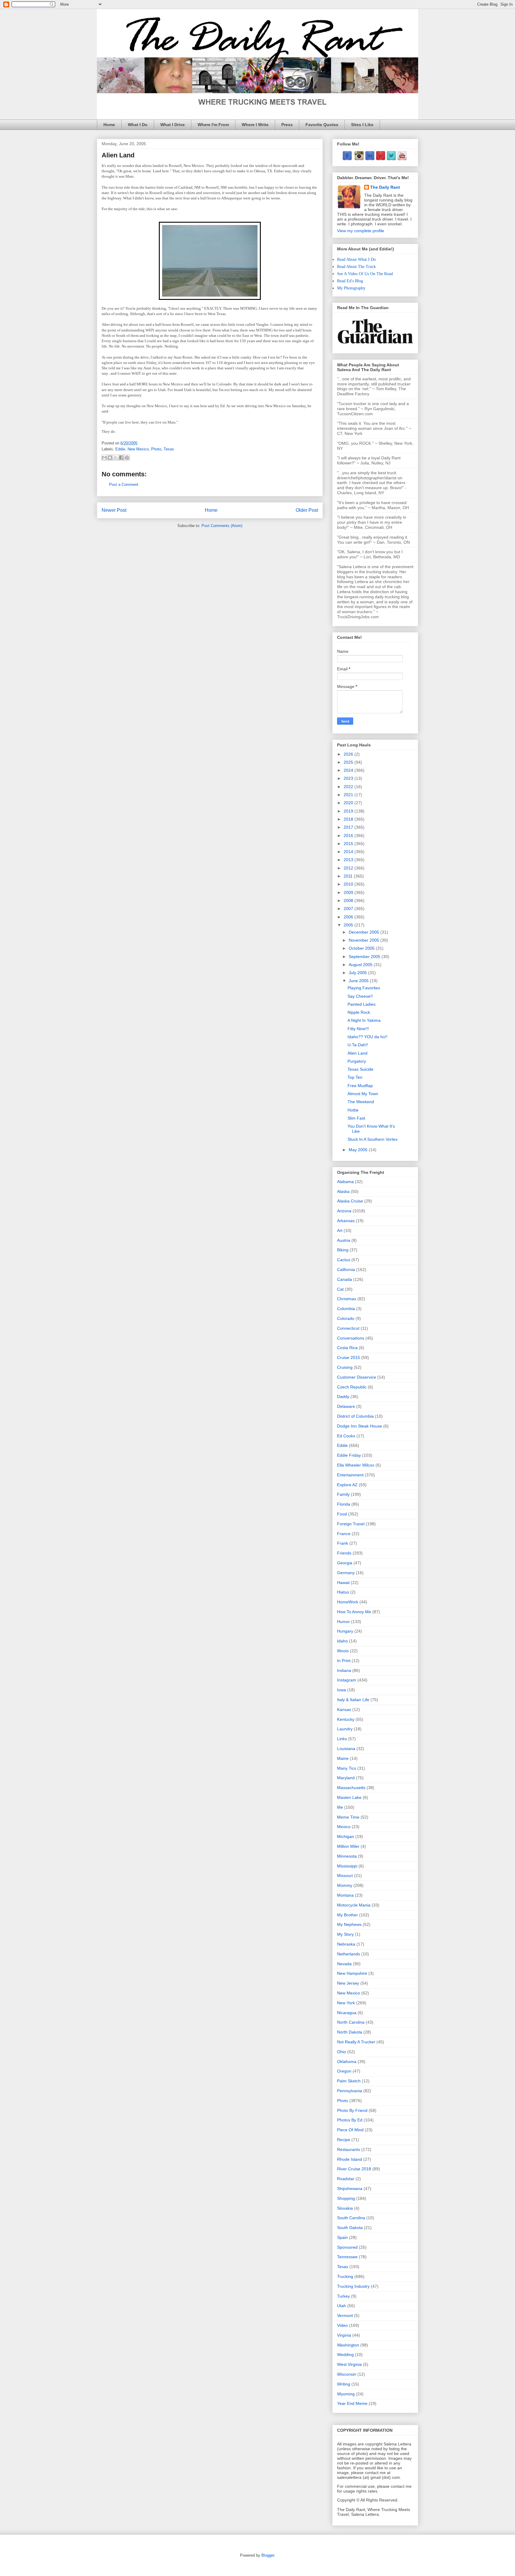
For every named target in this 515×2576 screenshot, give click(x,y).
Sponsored (347, 2247)
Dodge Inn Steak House (360, 1426)
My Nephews (349, 1924)
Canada (345, 1279)
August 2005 (361, 965)
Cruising (345, 1367)
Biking (343, 1250)
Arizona (344, 1211)
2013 (349, 860)
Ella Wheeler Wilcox (356, 1465)
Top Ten (355, 1077)
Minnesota (347, 1856)
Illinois (343, 1651)
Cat (340, 1289)
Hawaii (343, 1583)
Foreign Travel (351, 1524)
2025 (349, 762)
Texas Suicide (360, 1069)
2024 (349, 770)
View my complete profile (361, 231)
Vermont (345, 2315)
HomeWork (348, 1602)
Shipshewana (350, 2188)
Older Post (307, 510)
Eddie (120, 449)
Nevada (344, 1964)
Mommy (345, 1885)
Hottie (353, 1110)
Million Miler (348, 1846)
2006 (349, 917)
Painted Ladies (362, 1004)
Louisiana (346, 1749)
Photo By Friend (352, 2110)
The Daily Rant (385, 187)
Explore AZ (347, 1485)
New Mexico (138, 449)
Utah (342, 2306)
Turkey (343, 2296)
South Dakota (350, 2228)
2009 (349, 892)
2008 (349, 900)
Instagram (347, 1680)
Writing (344, 2384)
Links (342, 1739)
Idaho (342, 1641)
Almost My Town (363, 1094)
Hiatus (343, 1592)
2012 (349, 868)
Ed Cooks (346, 1436)
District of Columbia (355, 1416)
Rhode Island (350, 2159)
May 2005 (359, 1150)
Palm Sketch (349, 2081)
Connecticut (348, 1328)
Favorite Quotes (322, 125)
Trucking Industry (353, 2286)
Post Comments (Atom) (222, 526)
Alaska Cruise (350, 1201)
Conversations (351, 1338)
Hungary (345, 1631)
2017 (349, 827)
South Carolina (351, 2218)
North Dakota (350, 2032)
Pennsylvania (350, 2091)
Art (340, 1230)
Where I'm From (213, 125)
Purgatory (357, 1061)
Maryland (346, 1778)
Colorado (346, 1318)
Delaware (346, 1406)
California (346, 1270)
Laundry (345, 1729)
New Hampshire (352, 1973)
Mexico (344, 1827)
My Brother (348, 1915)
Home (109, 125)
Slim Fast (356, 1118)
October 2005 (362, 948)
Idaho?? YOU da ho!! (367, 1037)
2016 (349, 836)
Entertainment (350, 1475)
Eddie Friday (349, 1455)
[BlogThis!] (110, 458)
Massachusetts (351, 1788)
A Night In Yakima (364, 1020)
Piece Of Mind (350, 2130)
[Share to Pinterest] (127, 458)
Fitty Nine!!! (358, 1029)
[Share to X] (116, 458)
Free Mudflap (360, 1086)
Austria (344, 1240)
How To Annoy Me (354, 1612)
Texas (169, 449)
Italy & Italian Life (353, 1700)
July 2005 (358, 973)
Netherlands (349, 1954)
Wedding (345, 2355)
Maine (343, 1758)
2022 (349, 787)
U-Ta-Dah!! (358, 1045)
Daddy (343, 1397)
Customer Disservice (357, 1377)
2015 (349, 844)
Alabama (345, 1182)
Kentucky (346, 1719)
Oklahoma (347, 2062)
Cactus (344, 1260)
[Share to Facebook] (121, 458)
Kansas (344, 1709)
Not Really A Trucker (356, 2042)
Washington (348, 2345)
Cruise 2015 (349, 1357)
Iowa (342, 1690)
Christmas (347, 1299)
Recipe (344, 2140)
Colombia (346, 1309)
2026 (349, 754)
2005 (349, 925)
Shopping (346, 2198)
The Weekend (361, 1102)
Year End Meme (352, 2403)
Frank (343, 1543)
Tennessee (347, 2257)
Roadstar (346, 2179)
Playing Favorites (364, 988)
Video (342, 2325)
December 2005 (364, 932)
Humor (343, 1622)
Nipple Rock (359, 1012)
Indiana (344, 1670)
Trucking (345, 2276)
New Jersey (348, 1983)
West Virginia (349, 2364)
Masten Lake (349, 1797)
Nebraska (346, 1944)
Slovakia (345, 2208)
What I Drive (173, 125)
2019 (349, 811)
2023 (349, 778)
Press (287, 125)
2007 (349, 909)
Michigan (346, 1836)
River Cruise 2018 (354, 2169)
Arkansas (346, 1221)
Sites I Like (362, 125)
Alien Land (357, 1053)
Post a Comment (124, 485)
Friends (344, 1553)
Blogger (268, 2555)
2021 (349, 795)
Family (343, 1494)
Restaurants (349, 2149)
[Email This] (104, 458)
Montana (345, 1895)
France (344, 1534)
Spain (342, 2237)
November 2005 (364, 940)
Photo (156, 449)
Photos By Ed (350, 2120)
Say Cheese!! (360, 996)
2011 (349, 876)
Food (342, 1514)
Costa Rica (347, 1348)
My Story (345, 1934)
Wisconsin (347, 2374)
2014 (349, 852)
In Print (344, 1661)
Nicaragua (347, 2013)
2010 (349, 884)
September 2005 (365, 957)
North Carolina (351, 2022)
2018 (349, 819)
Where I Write (255, 125)
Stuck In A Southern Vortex (373, 1139)
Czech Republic (352, 1387)
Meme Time (348, 1817)
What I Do (138, 125)
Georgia (345, 1563)
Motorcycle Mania (354, 1905)
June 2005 (359, 981)
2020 (349, 803)
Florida (344, 1504)
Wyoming (346, 2394)
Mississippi (347, 1866)
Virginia (344, 2335)
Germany (346, 1573)
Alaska (343, 1191)
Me (340, 1807)
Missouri (345, 1876)
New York (346, 2003)
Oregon (344, 2071)
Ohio (342, 2052)
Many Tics (347, 1768)
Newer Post (114, 510)
